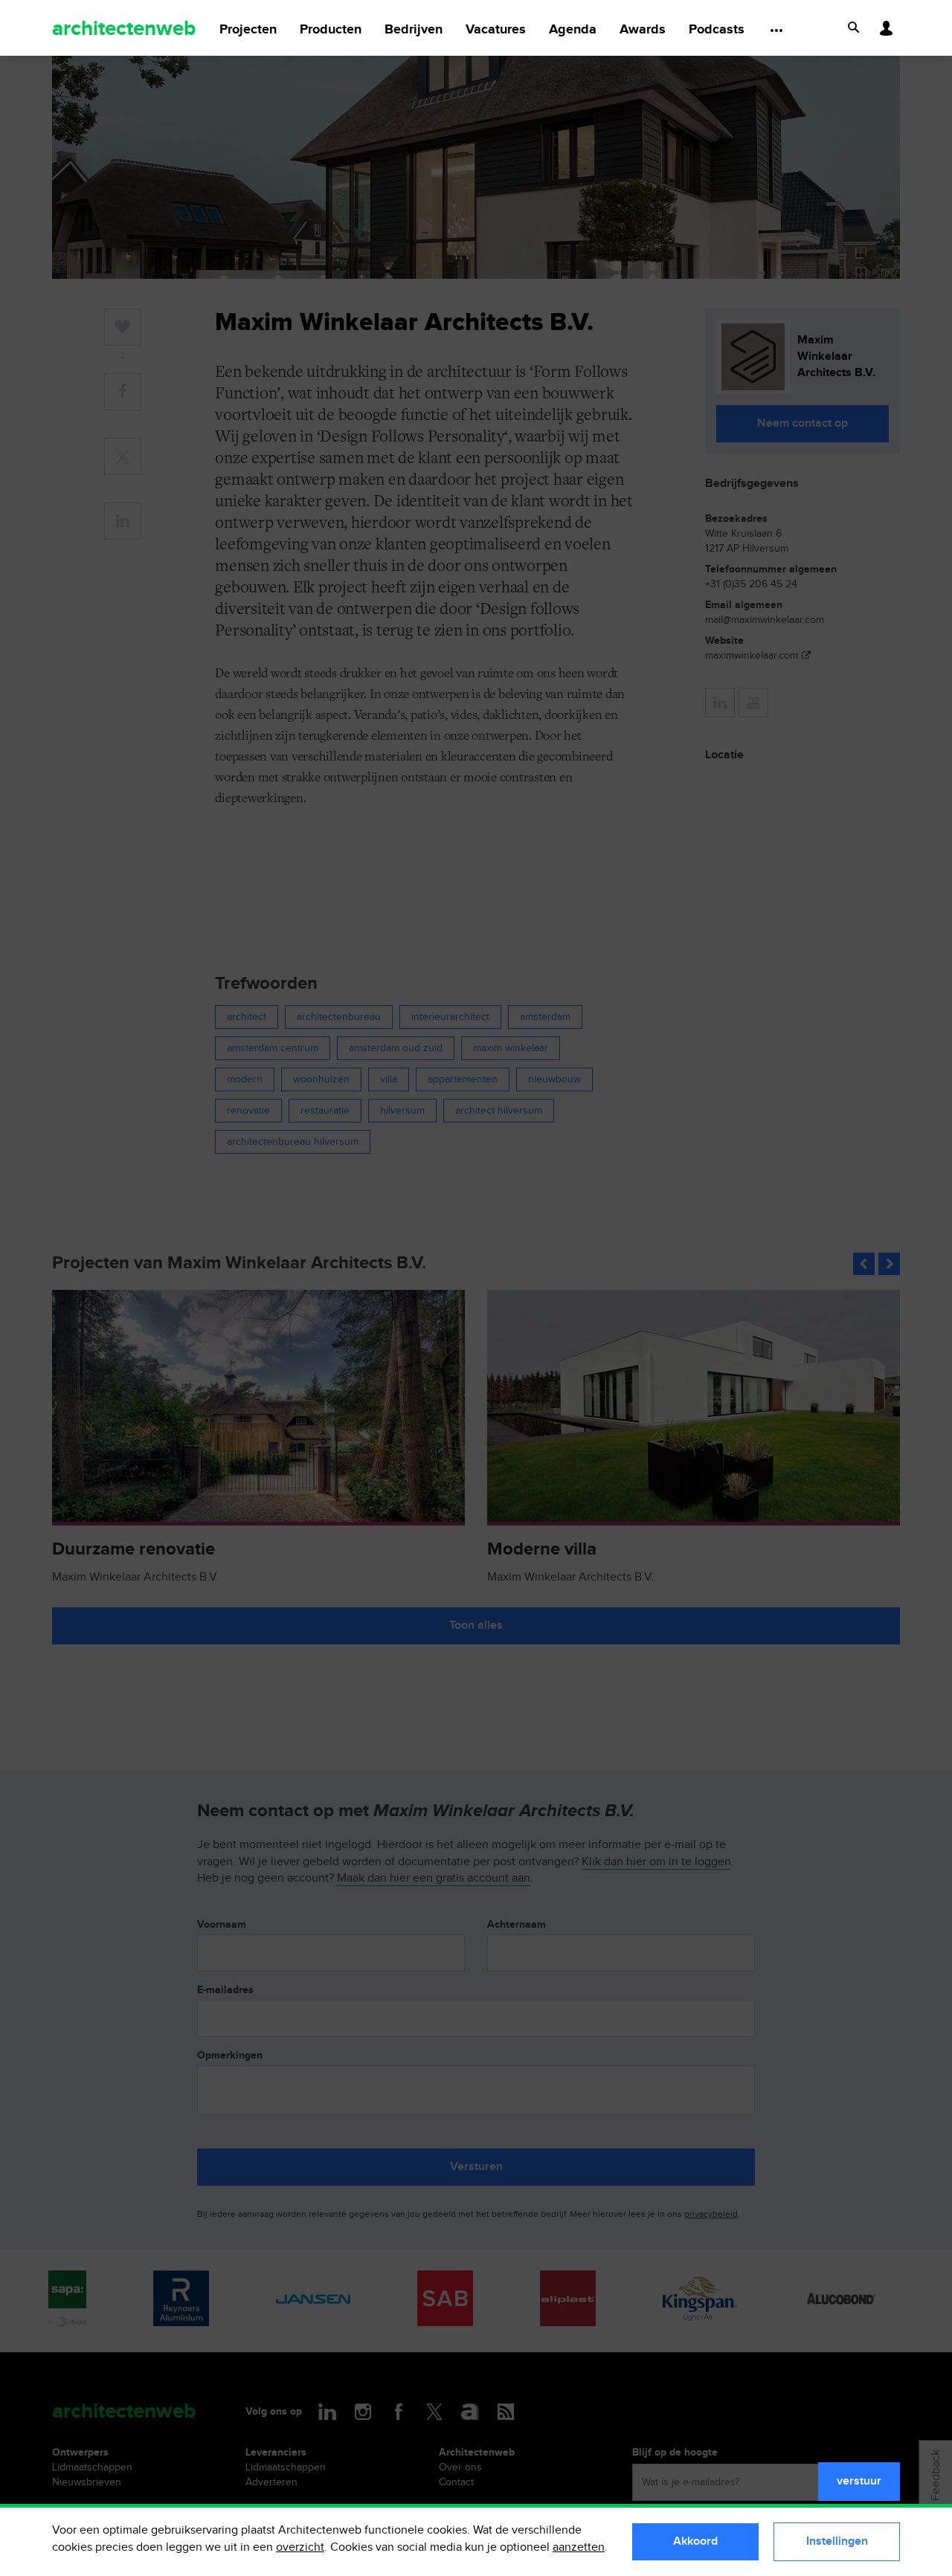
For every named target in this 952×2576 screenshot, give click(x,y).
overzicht (300, 2547)
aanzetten (579, 2547)
